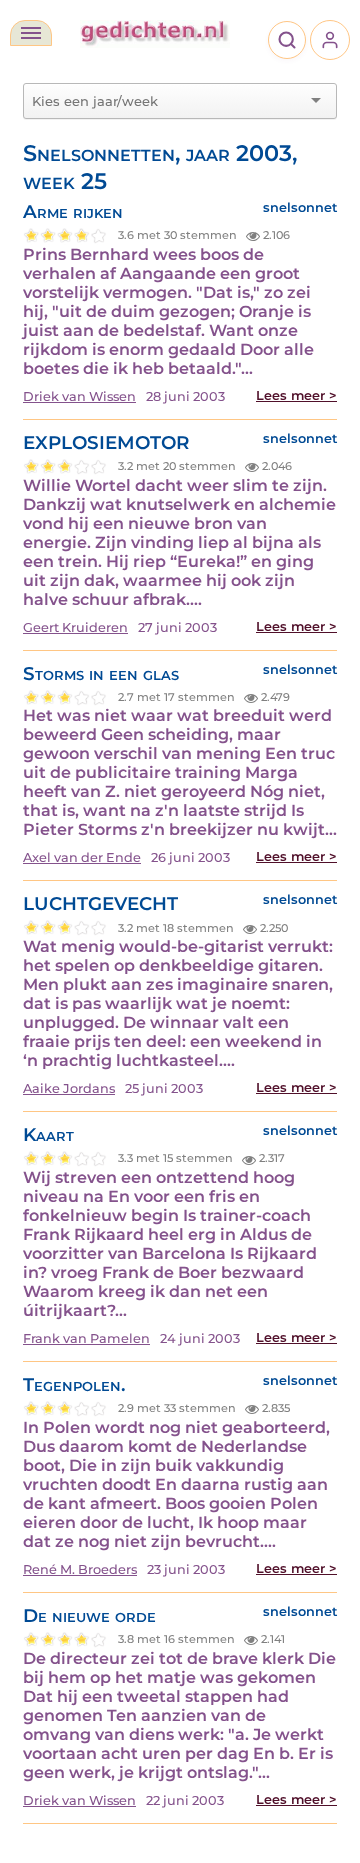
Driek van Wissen (79, 396)
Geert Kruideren (75, 627)
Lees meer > (296, 395)
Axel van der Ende (82, 857)
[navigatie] (31, 33)
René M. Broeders (80, 1569)
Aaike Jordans (69, 1088)
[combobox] (168, 101)
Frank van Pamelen (86, 1338)
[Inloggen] (330, 40)
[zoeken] (287, 40)
